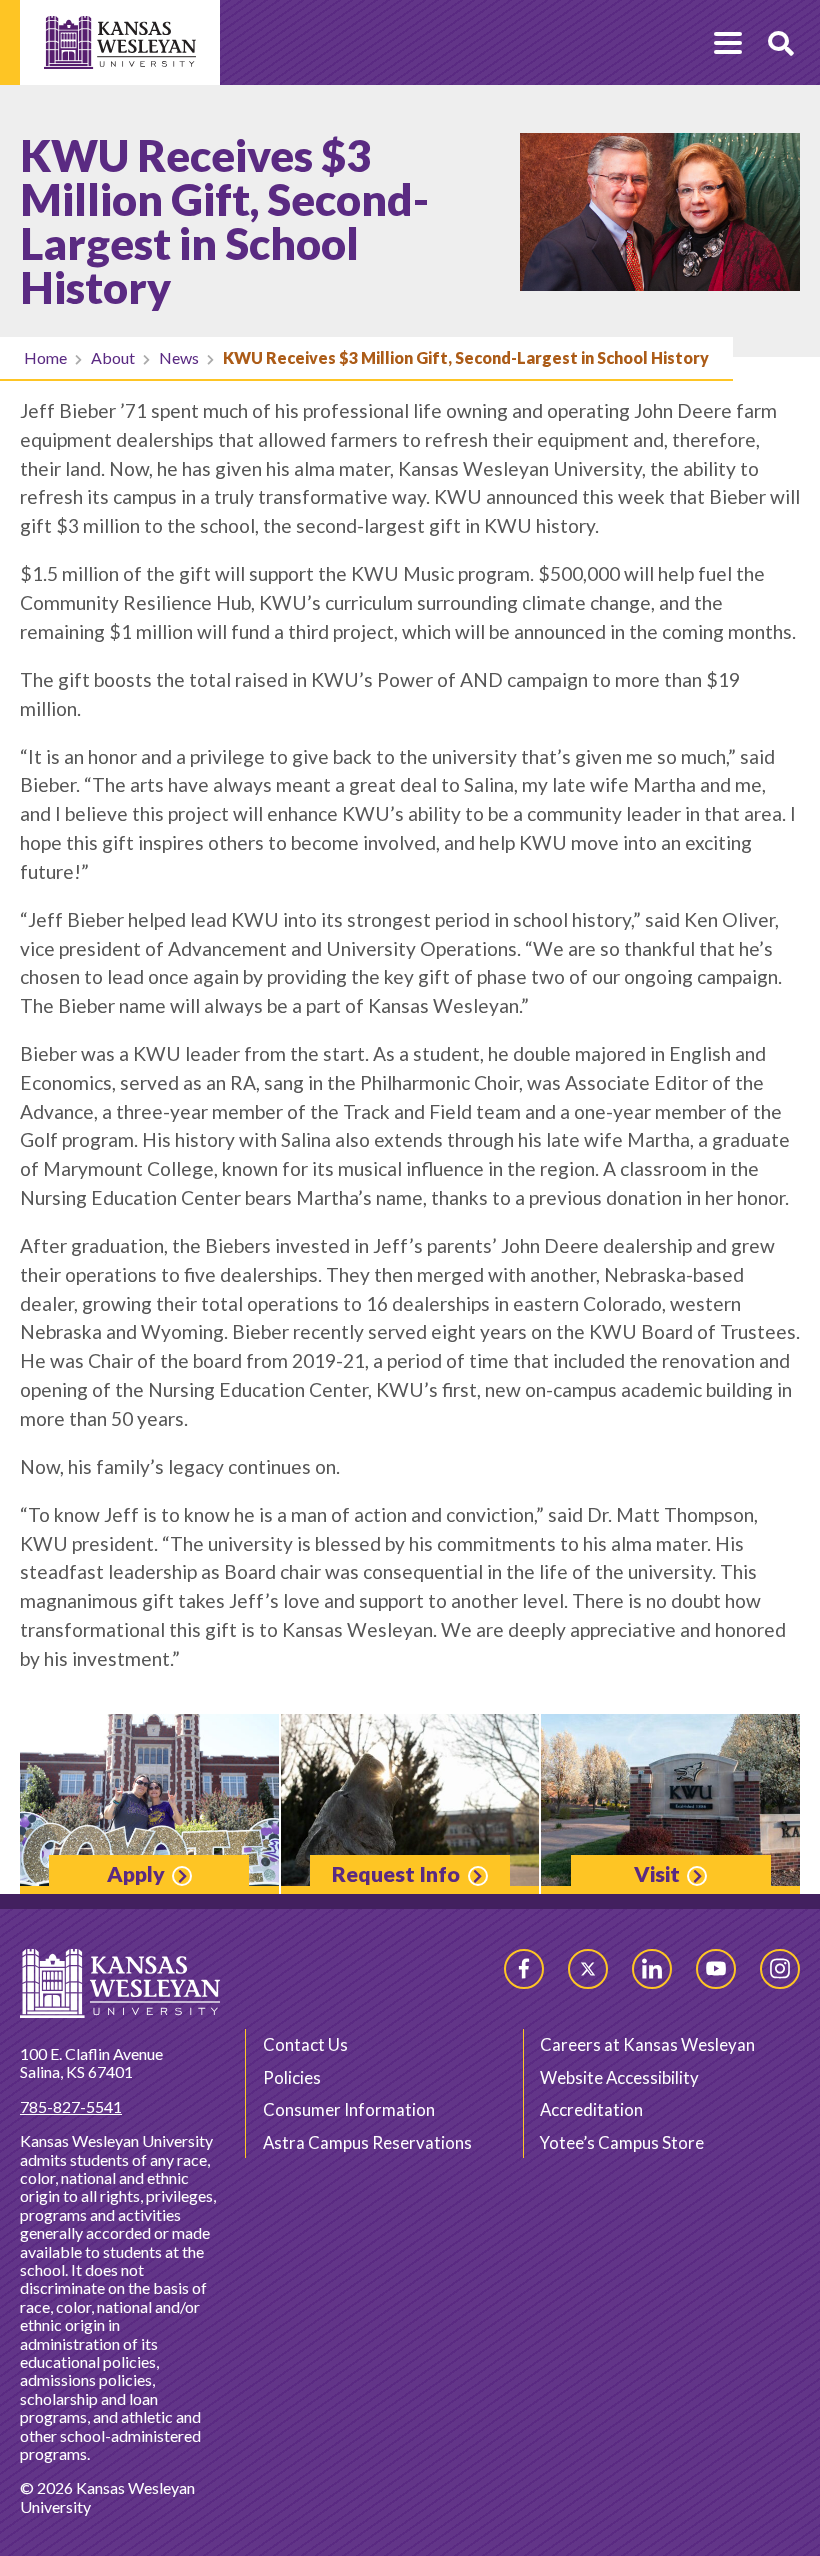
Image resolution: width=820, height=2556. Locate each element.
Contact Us (305, 2044)
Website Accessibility (619, 2077)
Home (45, 357)
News (179, 357)
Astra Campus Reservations (367, 2142)
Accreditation (591, 2109)
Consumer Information (349, 2109)
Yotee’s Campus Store (622, 2142)
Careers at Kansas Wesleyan (647, 2044)
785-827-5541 (71, 2106)
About (113, 357)
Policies (292, 2077)
